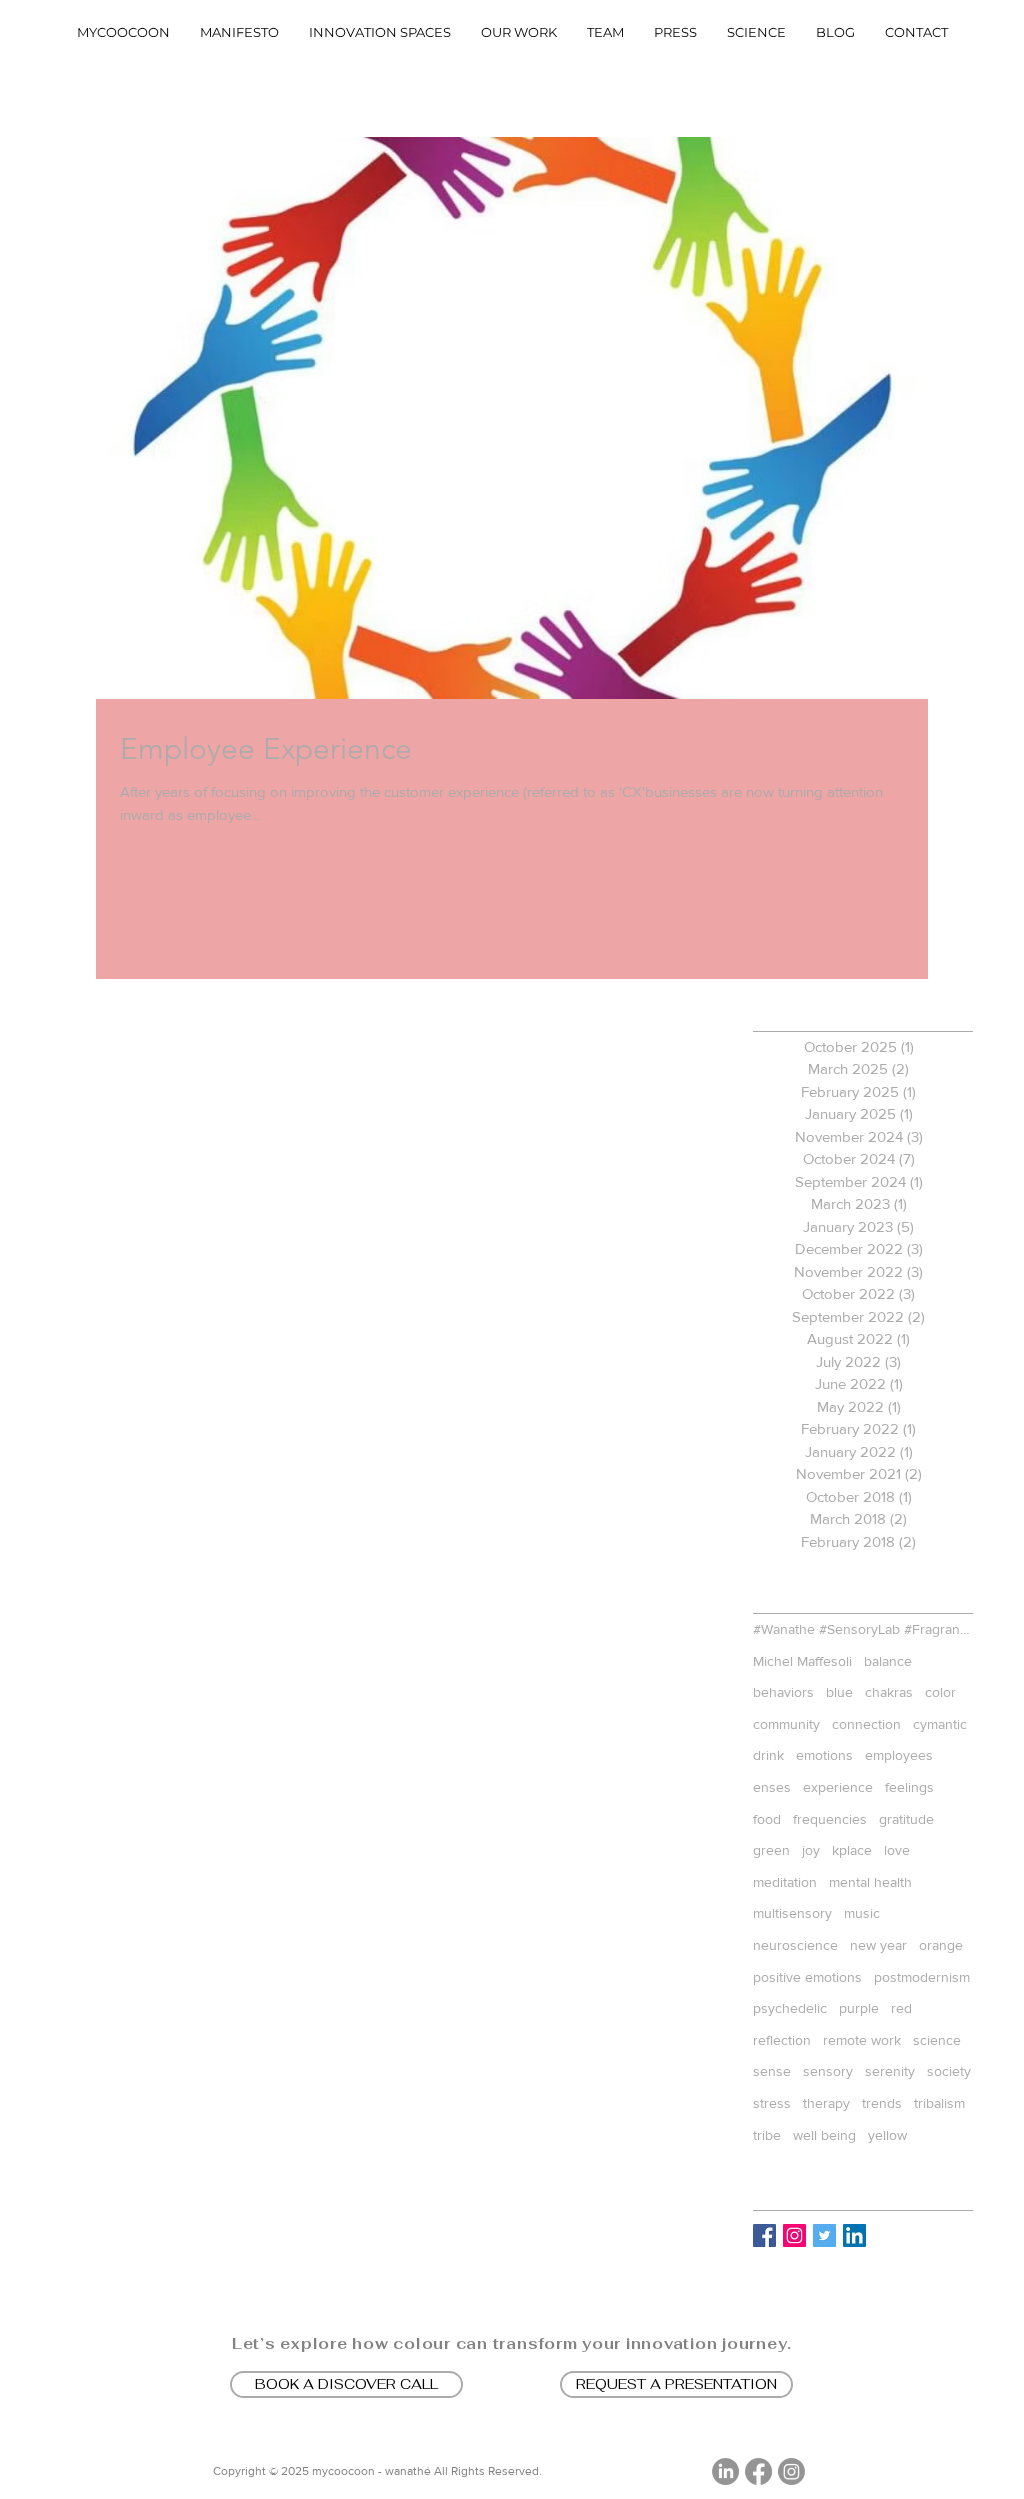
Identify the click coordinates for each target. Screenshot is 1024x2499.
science (937, 2040)
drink (768, 1755)
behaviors (783, 1692)
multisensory (792, 1913)
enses (772, 1787)
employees (899, 1755)
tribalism (939, 2103)
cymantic (940, 1724)
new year (878, 1945)
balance (888, 1661)
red (901, 2008)
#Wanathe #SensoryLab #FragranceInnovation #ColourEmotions (863, 1629)
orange (941, 1945)
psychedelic (790, 2008)
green (771, 1850)
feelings (909, 1787)
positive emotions (807, 1977)
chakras (889, 1692)
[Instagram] (791, 2471)
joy (811, 1850)
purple (859, 2008)
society (949, 2071)
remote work (862, 2040)
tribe (767, 2135)
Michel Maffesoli (802, 1661)
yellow (887, 2135)
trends (882, 2103)
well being (824, 2135)
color (940, 1692)
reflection (782, 2040)
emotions (824, 1755)
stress (772, 2103)
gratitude (906, 1819)
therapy (826, 2103)
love (897, 1850)
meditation (785, 1882)
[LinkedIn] (725, 2471)
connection (866, 1724)
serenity (890, 2071)
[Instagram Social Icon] (794, 2235)
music (862, 1913)
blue (839, 1692)
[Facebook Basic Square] (764, 2235)
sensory (828, 2071)
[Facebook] (758, 2471)
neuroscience (795, 1945)
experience (838, 1787)
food (767, 1819)
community (786, 1724)
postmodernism (922, 1977)
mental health (870, 1882)
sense (772, 2071)
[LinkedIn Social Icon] (854, 2235)
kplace (852, 1850)
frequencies (830, 1819)
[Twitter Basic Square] (824, 2235)
